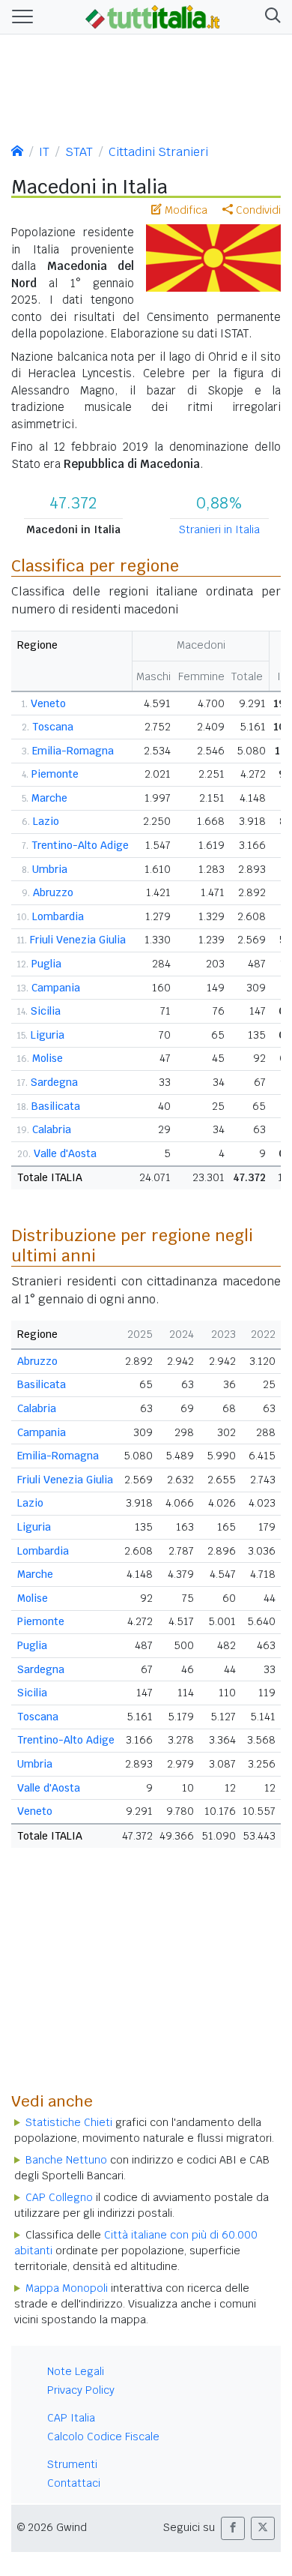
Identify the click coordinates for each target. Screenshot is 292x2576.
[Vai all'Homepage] (153, 16)
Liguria (48, 1035)
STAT (79, 152)
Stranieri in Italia (219, 529)
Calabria (52, 1129)
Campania (56, 988)
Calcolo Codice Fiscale (103, 2437)
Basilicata (56, 1106)
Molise (48, 1058)
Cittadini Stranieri (158, 152)
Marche (49, 798)
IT (44, 152)
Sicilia (46, 1011)
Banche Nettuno (66, 2160)
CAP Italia (71, 2418)
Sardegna (54, 1082)
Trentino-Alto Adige (80, 845)
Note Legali (76, 2371)
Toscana (53, 727)
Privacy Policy (81, 2390)
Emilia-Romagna (73, 751)
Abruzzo (53, 892)
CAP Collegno (59, 2197)
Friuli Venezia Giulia (78, 940)
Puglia (46, 964)
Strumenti (72, 2464)
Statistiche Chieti (69, 2122)
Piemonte (55, 774)
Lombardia (58, 916)
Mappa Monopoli (67, 2288)
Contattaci (74, 2483)
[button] (270, 17)
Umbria (50, 869)
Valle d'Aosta (65, 1153)
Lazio (46, 821)
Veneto (48, 703)
